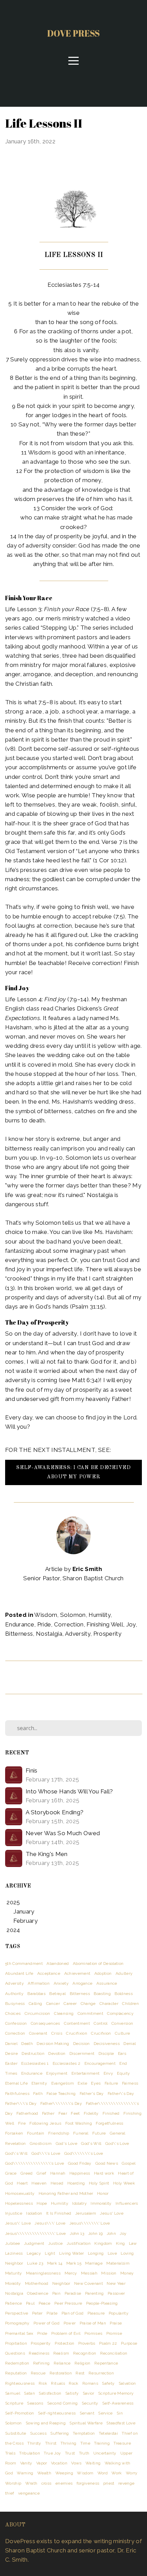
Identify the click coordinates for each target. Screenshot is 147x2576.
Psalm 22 (108, 2343)
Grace (11, 2173)
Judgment (34, 2243)
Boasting (102, 1994)
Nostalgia (49, 1634)
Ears (122, 2053)
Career (70, 2004)
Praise (116, 2323)
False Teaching (61, 2094)
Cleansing (64, 2013)
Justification (79, 2243)
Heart (22, 2183)
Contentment (77, 2023)
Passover (116, 2293)
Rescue (38, 2373)
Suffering (59, 2433)
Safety (108, 2383)
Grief (42, 2173)
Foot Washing (79, 2123)
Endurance (20, 1624)
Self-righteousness (57, 2413)
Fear (63, 2113)
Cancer (53, 2004)
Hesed (57, 2183)
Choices (13, 2013)
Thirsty (34, 2443)
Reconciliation (114, 2353)
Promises (93, 2333)
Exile (82, 2083)
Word (103, 2473)
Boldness (124, 1994)
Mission (109, 2273)
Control (101, 2023)
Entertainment (85, 2073)
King (120, 2243)
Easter (11, 2063)
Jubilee (12, 2243)
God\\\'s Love (46, 2153)
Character (109, 2004)
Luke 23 (35, 2263)
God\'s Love (117, 2143)
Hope (42, 2203)
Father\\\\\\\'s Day (61, 2103)
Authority (14, 1994)
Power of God (46, 2323)
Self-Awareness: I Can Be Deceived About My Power (73, 1472)
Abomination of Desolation (98, 1963)
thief (10, 2493)
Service (105, 2413)
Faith (38, 2094)
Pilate (52, 2313)
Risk (43, 2383)
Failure (111, 2083)
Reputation (16, 2373)
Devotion (57, 2053)
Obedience (38, 2293)
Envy (108, 2073)
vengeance (29, 2493)
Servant (87, 2413)
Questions (15, 2353)
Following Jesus (45, 2123)
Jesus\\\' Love (50, 2223)
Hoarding (76, 2183)
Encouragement (100, 2063)
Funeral (81, 2133)
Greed (27, 2173)
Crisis (57, 2033)
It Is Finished (59, 2213)
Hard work (104, 2173)
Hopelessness (19, 2203)
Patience (14, 2303)
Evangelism (63, 2083)
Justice (55, 2243)
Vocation (59, 2463)
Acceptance (49, 1973)
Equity (123, 2073)
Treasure (122, 2443)
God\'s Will (16, 2153)
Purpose (129, 2343)
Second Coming (62, 2403)
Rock (73, 2383)
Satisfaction (50, 2393)
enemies (64, 2483)
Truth (84, 2453)
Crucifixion (77, 2033)
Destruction (33, 2053)
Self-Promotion (20, 2413)
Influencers (127, 2203)
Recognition (85, 2353)
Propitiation (16, 2343)
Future (99, 2133)
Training (102, 2443)
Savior (89, 2393)
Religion (83, 2363)
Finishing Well (105, 1624)
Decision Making (53, 2044)
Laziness (14, 2253)
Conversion (122, 2023)
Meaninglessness (43, 2273)
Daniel (11, 2044)
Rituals (58, 2383)
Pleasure (96, 2313)
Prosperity (107, 1634)
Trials (10, 2453)
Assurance (107, 1983)
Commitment (90, 2013)
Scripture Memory (116, 2393)
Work (117, 2473)
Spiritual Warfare (86, 2423)
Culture (122, 2033)
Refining (42, 2363)
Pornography (17, 2323)
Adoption (103, 1973)
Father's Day (92, 2094)
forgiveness (88, 2483)
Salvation (127, 2383)
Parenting (95, 2293)
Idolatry (79, 2203)
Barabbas (36, 1994)
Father (48, 2113)
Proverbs (87, 2343)
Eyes (96, 2083)
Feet (75, 2113)
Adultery (124, 1973)
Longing (96, 2253)
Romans (90, 2383)
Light (50, 2253)
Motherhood (37, 2283)
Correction (69, 1624)
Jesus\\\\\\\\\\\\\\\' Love (36, 2233)
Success (38, 2433)
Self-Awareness (118, 2403)
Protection (64, 2343)
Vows (76, 2463)
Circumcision (37, 2013)
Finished (111, 2113)
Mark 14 (55, 2263)
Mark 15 (74, 2263)
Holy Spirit (99, 2183)
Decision (82, 2044)
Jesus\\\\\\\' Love (90, 2223)
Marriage (94, 2263)
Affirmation (39, 1983)
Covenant (38, 2033)
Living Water (72, 2253)
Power (70, 2323)
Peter (37, 2313)
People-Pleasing (102, 2303)
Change (88, 2004)
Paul (30, 2303)
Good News (107, 2163)
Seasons (35, 2403)
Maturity (14, 2273)
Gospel (129, 2163)
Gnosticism (41, 2143)
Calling (35, 2004)
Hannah (58, 2173)
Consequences (45, 2023)
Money (127, 2273)
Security (90, 2403)
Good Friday (80, 2163)
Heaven (39, 2183)
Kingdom (103, 2243)
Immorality (101, 2203)
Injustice (14, 2213)
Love (112, 2253)
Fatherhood (27, 2113)
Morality (13, 2283)
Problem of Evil (66, 2333)
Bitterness (19, 1634)
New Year (116, 2283)
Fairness (130, 2083)
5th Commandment (24, 1963)
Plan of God (73, 2313)
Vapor (42, 2463)
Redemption (17, 2363)
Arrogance (82, 1983)
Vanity (26, 2463)
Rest (80, 2373)
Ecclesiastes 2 (67, 2063)
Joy (131, 1624)
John (111, 2233)
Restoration (61, 2373)
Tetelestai (108, 2433)
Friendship (59, 2133)
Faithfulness (17, 2094)
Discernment (82, 2053)
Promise (114, 2333)
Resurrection (101, 2373)
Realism (61, 2353)
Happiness (80, 2173)
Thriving (69, 2443)
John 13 (77, 2233)
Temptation (84, 2433)
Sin (120, 2413)
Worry (132, 2473)
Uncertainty (105, 2453)
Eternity (39, 2083)
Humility (99, 1615)
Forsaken (14, 2133)
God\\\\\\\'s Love (84, 2153)
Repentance (106, 2363)
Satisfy (72, 2393)
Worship (13, 2483)
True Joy (52, 2453)
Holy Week (124, 2183)
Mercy (71, 2273)
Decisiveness (107, 2044)
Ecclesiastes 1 (35, 2063)
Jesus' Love (112, 2213)
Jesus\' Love (18, 2223)
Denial (130, 2044)
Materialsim (118, 2263)
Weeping (64, 2473)
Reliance (62, 2363)
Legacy (34, 2253)
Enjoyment (57, 2073)
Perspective (17, 2313)
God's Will (91, 2143)
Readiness (39, 2353)
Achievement (77, 1973)
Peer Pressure (68, 2303)
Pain (56, 2293)
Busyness (15, 2004)
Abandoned (58, 1963)
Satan (29, 2393)
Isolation (34, 2213)
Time (85, 2443)
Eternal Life (16, 2083)
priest (109, 2483)
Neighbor (61, 2283)
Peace (45, 2303)
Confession (16, 2023)
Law (133, 2243)
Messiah (89, 2273)
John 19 (95, 2233)
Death (27, 2044)
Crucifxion (101, 2033)
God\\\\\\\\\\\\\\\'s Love (35, 2163)
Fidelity (91, 2113)
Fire (22, 2123)
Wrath (31, 2483)
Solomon (73, 1615)
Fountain (36, 2133)
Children (130, 2004)
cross (46, 2483)
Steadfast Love (121, 2423)
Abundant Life (19, 1973)
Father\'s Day (121, 2094)
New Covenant (89, 2283)
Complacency (120, 2013)
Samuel (13, 2393)
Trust (70, 2453)
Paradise (73, 2293)
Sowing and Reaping (46, 2423)
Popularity (119, 2313)
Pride (44, 1624)
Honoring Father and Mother (66, 2193)
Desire (11, 2053)
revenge (126, 2483)
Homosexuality (20, 2193)
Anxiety (61, 1983)
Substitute (16, 2433)
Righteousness (20, 2383)
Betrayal (57, 1994)
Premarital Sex (19, 2333)
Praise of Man (93, 2323)
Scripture (14, 2403)
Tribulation (30, 2453)
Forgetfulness (109, 2123)
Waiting (93, 2463)
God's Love (66, 2143)
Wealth (44, 2473)
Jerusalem (86, 2213)
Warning (25, 2473)
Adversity (78, 1634)
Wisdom (46, 1615)
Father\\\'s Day (21, 2103)
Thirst (51, 2443)
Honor (103, 2193)
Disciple (106, 2053)
